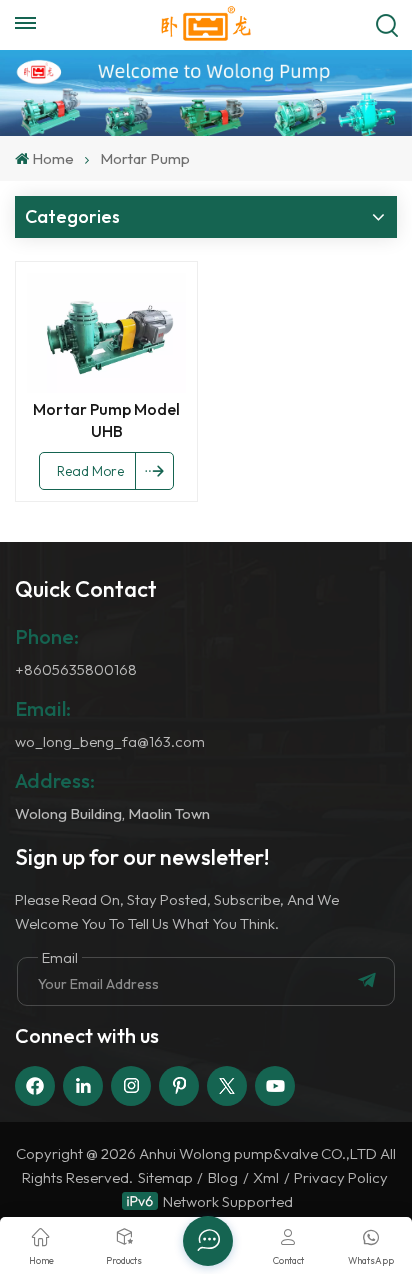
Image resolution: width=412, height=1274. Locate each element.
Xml (266, 1177)
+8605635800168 (76, 669)
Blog (223, 1177)
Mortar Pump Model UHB (106, 420)
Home (53, 158)
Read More (90, 471)
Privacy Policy (341, 1177)
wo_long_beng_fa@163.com (110, 741)
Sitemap (165, 1177)
